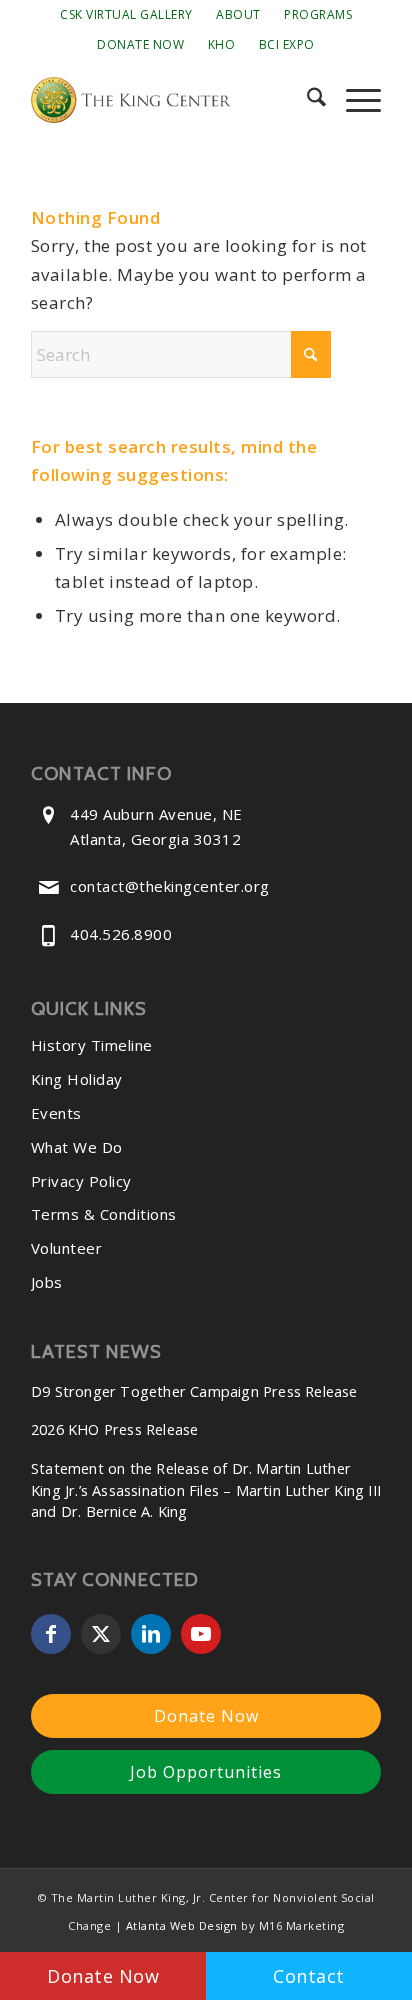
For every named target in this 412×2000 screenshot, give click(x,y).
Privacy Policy (81, 1181)
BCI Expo (287, 44)
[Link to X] (101, 1634)
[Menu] (353, 100)
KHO (222, 44)
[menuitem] (126, 15)
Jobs (47, 1282)
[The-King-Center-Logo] (171, 100)
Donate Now (140, 44)
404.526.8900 (121, 934)
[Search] (306, 100)
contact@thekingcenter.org (170, 886)
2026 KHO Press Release (114, 1429)
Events (56, 1113)
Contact (309, 1976)
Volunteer (67, 1248)
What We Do (77, 1147)
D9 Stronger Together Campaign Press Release (194, 1391)
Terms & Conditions (104, 1214)
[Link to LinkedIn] (151, 1634)
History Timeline (92, 1045)
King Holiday (77, 1079)
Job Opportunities (206, 1772)
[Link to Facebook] (51, 1634)
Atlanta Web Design (182, 1925)
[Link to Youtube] (201, 1634)
